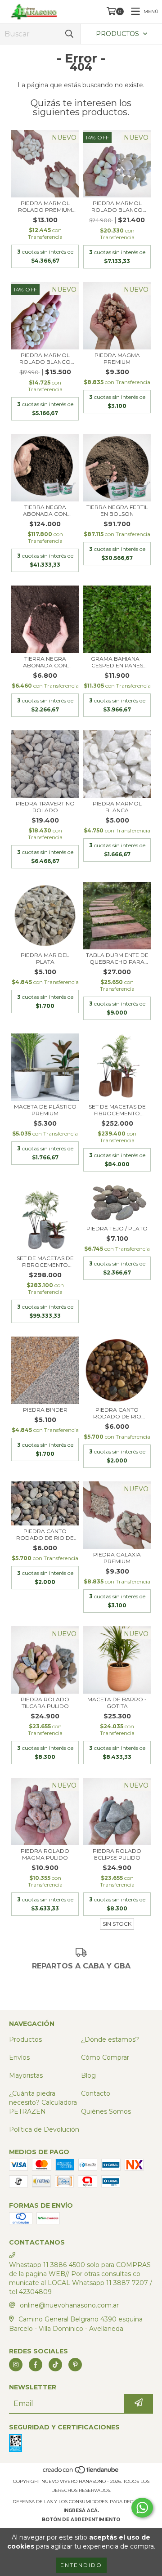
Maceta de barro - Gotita (117, 1703)
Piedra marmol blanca (117, 807)
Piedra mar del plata (45, 958)
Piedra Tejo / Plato (117, 1228)
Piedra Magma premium (117, 358)
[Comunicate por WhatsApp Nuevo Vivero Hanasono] (142, 2508)
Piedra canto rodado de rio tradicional (117, 1413)
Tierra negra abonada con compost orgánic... (45, 510)
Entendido (81, 2565)
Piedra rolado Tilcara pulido (45, 1703)
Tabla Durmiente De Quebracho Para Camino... (117, 958)
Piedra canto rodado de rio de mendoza (45, 1534)
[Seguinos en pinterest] (75, 2365)
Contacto (96, 2093)
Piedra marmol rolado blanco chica (45, 358)
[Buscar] (69, 34)
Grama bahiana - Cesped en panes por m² (117, 662)
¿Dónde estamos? (110, 2039)
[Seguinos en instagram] (16, 2365)
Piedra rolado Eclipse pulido (117, 1854)
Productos (25, 2039)
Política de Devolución (44, 2129)
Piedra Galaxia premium (117, 1558)
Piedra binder (45, 1410)
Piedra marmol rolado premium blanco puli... (45, 206)
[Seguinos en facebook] (36, 2365)
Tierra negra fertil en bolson (117, 510)
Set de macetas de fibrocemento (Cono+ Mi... (117, 1110)
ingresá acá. (81, 2511)
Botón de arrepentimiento (81, 2520)
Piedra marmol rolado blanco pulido (117, 206)
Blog (88, 2075)
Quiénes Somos (106, 2111)
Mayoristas (26, 2075)
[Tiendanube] (81, 2472)
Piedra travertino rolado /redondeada (45, 807)
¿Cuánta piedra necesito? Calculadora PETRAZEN (43, 2102)
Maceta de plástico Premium (45, 1110)
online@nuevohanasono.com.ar (69, 2305)
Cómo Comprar (105, 2057)
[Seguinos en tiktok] (55, 2365)
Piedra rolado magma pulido (45, 1854)
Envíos (19, 2057)
